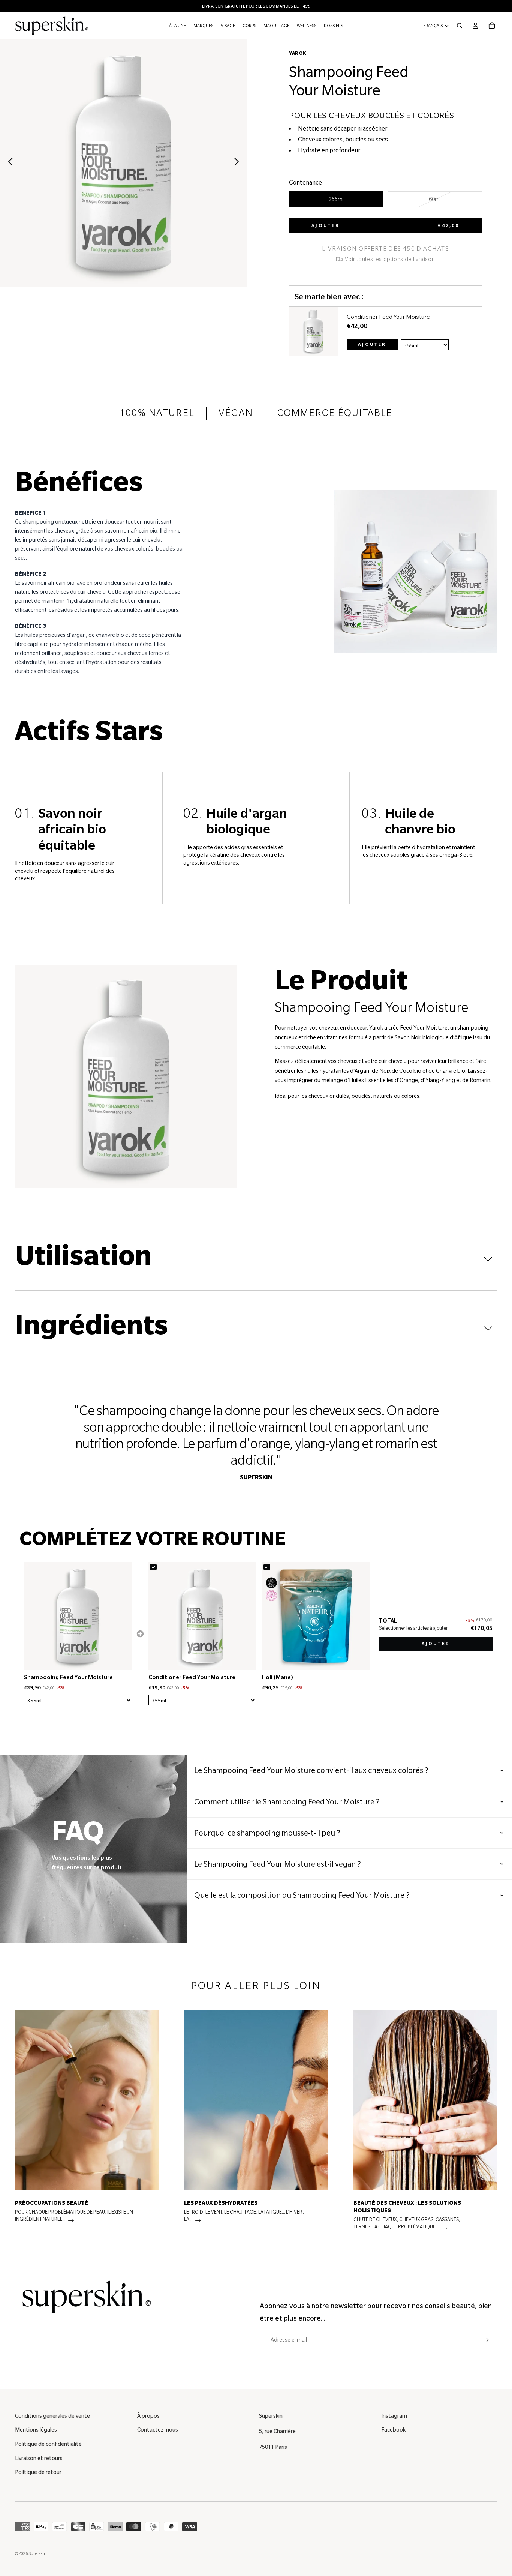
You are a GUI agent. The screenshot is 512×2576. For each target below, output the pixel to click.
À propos (148, 2416)
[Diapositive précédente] (8, 163)
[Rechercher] (460, 26)
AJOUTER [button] (372, 345)
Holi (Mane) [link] (278, 1677)
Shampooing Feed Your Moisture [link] (68, 1677)
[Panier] (492, 26)
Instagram (394, 2416)
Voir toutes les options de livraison (389, 259)
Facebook (393, 2430)
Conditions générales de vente (52, 2416)
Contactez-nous (158, 2430)
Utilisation (83, 1256)
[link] (314, 331)
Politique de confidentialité (48, 2444)
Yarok (297, 53)
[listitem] (87, 2123)
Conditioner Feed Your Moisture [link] (388, 317)
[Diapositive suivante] (239, 163)
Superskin (37, 2553)
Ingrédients (91, 1325)
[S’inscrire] (486, 2340)
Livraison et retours (39, 2458)
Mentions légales (36, 2430)
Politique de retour (38, 2472)
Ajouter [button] (436, 1644)
